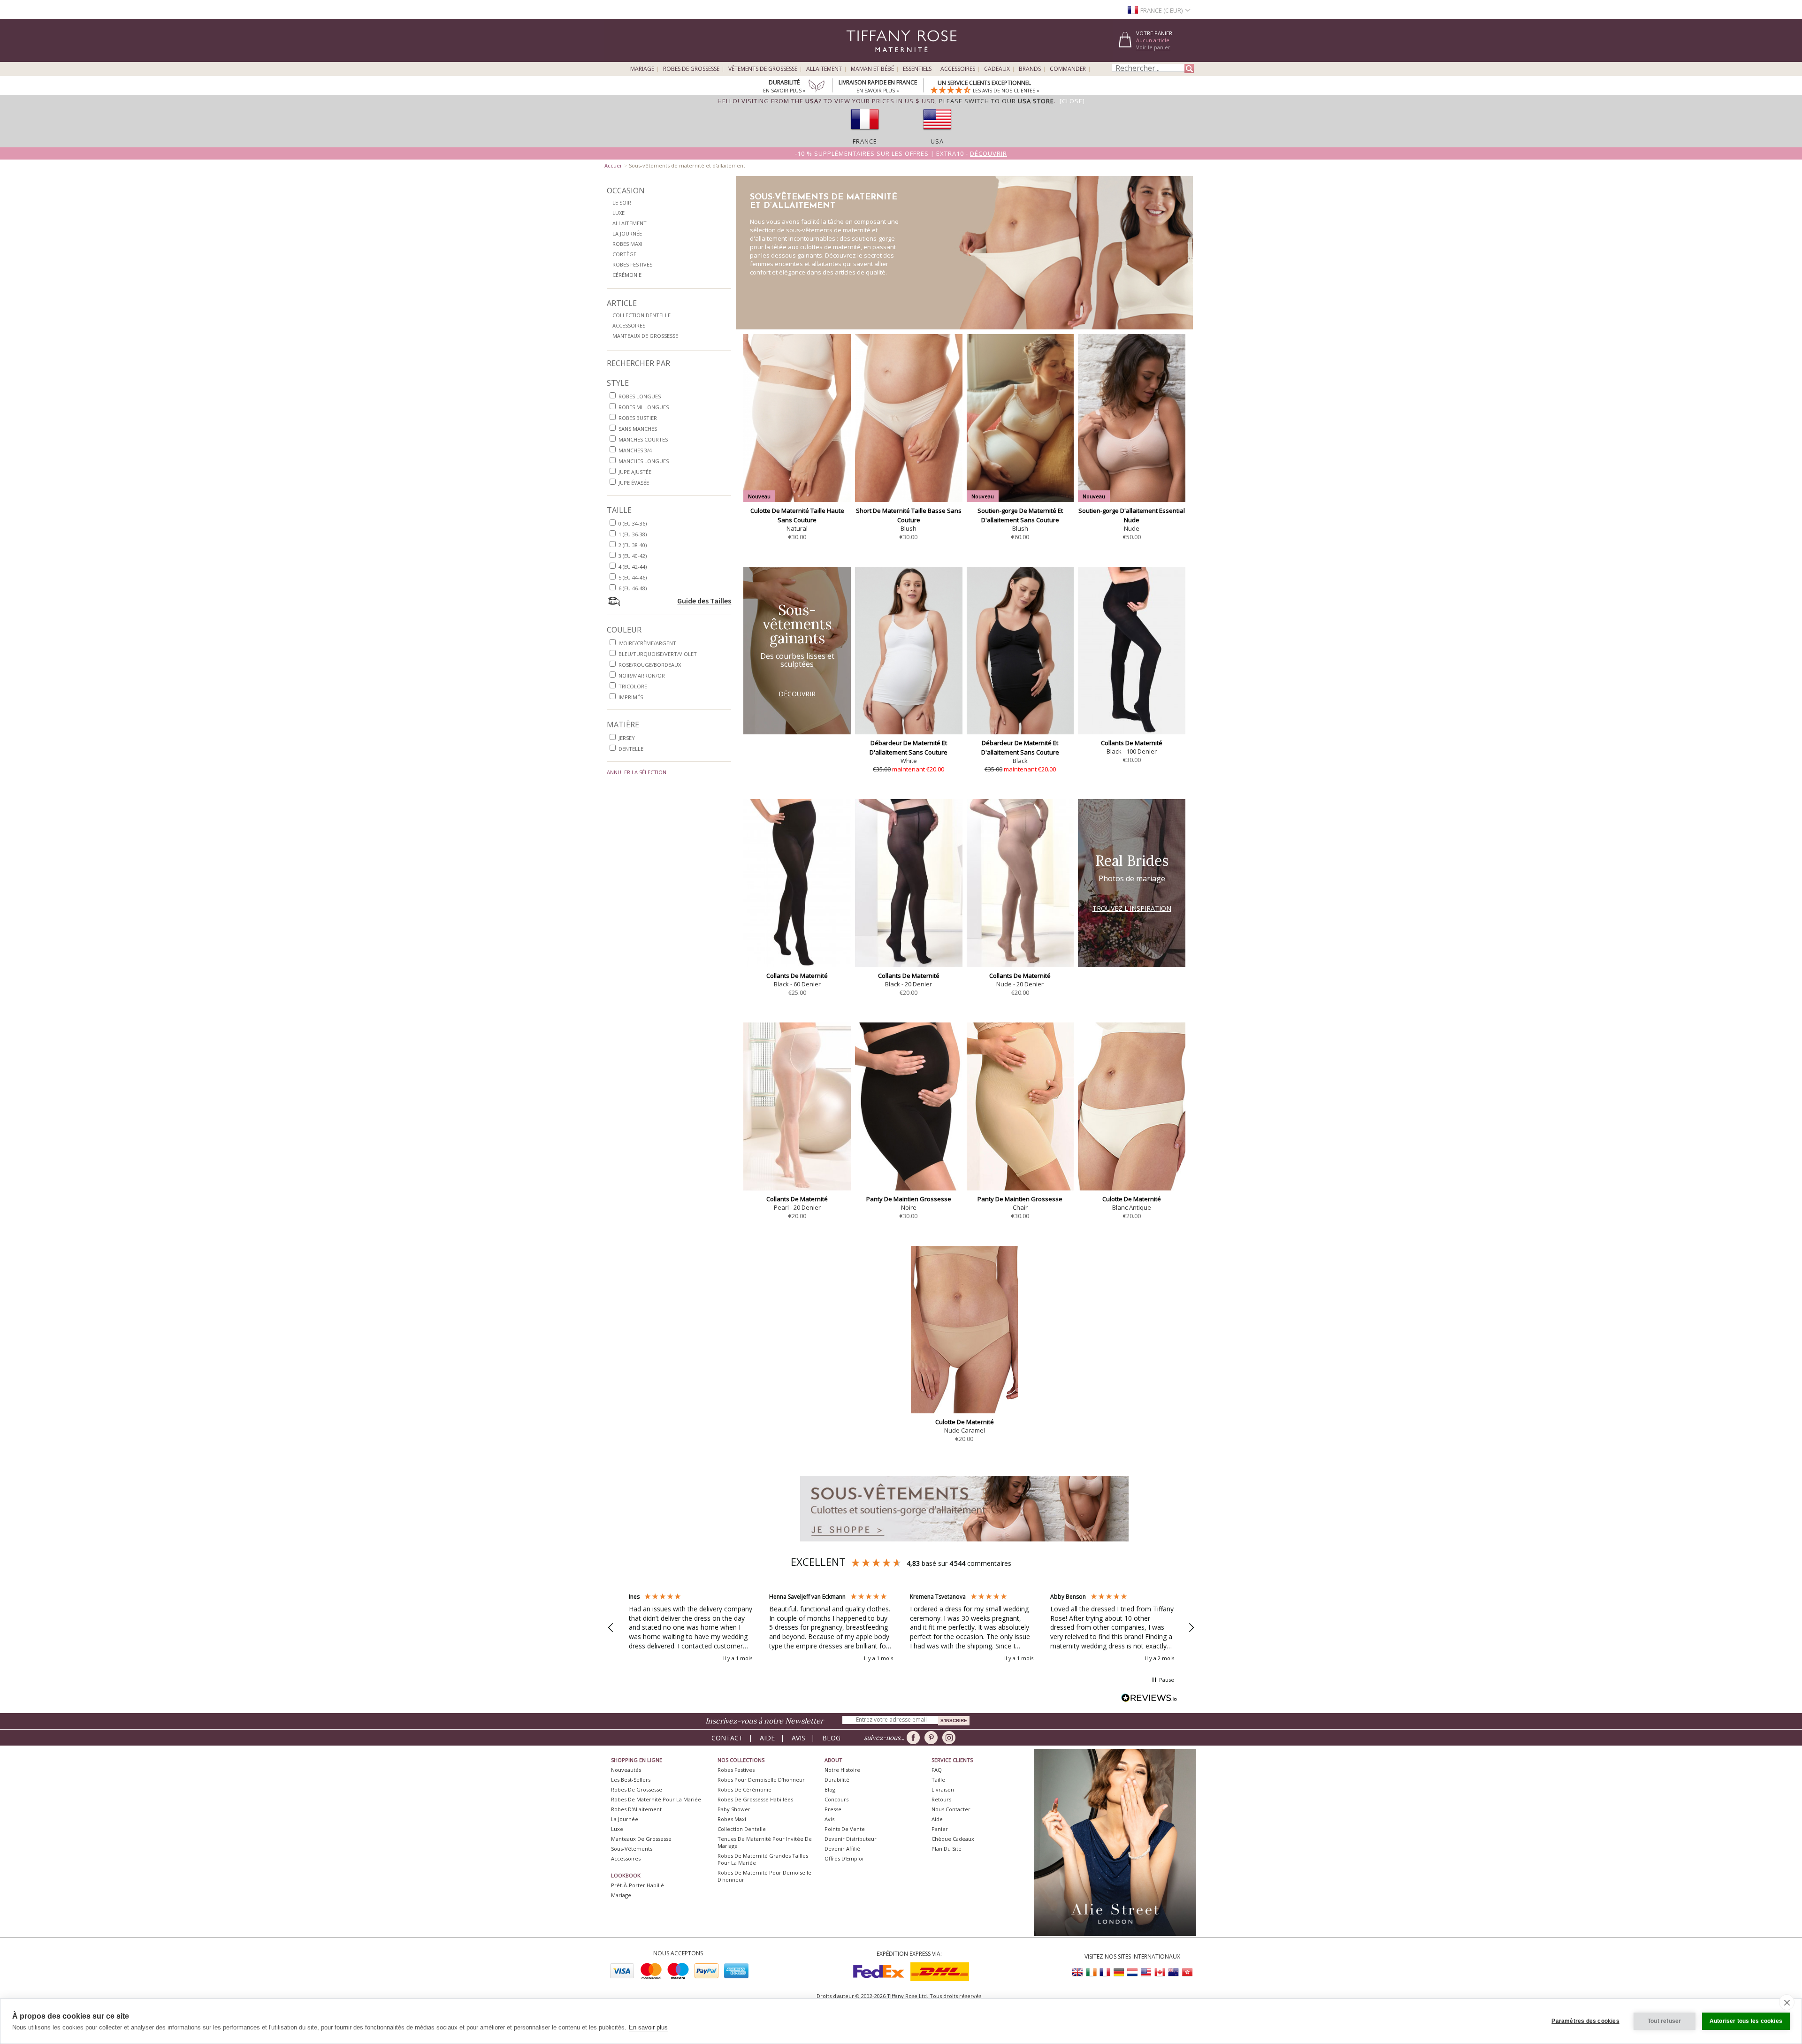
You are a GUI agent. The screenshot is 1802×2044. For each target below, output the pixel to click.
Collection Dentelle (641, 315)
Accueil (614, 165)
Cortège (624, 254)
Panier (940, 1829)
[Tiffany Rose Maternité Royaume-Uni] (1078, 1972)
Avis (798, 1738)
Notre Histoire (842, 1770)
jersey (627, 738)
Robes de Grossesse (691, 69)
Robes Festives (632, 264)
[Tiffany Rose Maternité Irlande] (1092, 1972)
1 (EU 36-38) (633, 534)
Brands (1030, 69)
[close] (1787, 2002)
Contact (727, 1738)
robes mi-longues (644, 407)
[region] (901, 1628)
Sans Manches (638, 429)
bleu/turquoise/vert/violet (658, 654)
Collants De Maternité (1132, 743)
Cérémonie (627, 275)
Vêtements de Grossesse (763, 69)
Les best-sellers (631, 1780)
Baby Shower (734, 1809)
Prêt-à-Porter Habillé (638, 1885)
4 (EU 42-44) (633, 567)
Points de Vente (845, 1829)
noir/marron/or (642, 675)
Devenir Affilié (842, 1849)
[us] (937, 133)
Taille (938, 1780)
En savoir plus (648, 2027)
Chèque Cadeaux (953, 1839)
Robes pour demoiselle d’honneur (761, 1780)
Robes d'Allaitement (636, 1809)
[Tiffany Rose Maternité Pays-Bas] (1132, 1972)
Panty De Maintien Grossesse (909, 1199)
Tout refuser (1664, 2021)
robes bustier (638, 418)
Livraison (943, 1789)
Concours (836, 1799)
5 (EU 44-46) (633, 577)
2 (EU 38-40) (633, 545)
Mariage (642, 69)
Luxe (618, 213)
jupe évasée (634, 483)
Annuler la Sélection (637, 772)
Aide (767, 1738)
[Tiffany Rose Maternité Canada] (1160, 1972)
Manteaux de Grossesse (645, 336)
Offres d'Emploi (844, 1858)
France (865, 141)
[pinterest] (933, 1738)
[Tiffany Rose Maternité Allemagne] (1119, 1972)
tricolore (633, 686)
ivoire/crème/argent (647, 643)
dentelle (631, 749)
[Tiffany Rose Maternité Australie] (1173, 1972)
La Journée (627, 233)
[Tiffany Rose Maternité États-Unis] (1146, 1972)
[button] (611, 1628)
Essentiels (917, 69)
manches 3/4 (635, 450)
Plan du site (947, 1849)
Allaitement (824, 69)
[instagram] (951, 1738)
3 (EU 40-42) (633, 556)
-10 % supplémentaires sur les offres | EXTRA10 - (901, 153)
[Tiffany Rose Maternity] (859, 58)
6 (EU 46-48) (633, 588)
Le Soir (622, 202)
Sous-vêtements (632, 1849)
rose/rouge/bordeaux (650, 665)
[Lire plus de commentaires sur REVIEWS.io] (1149, 1699)
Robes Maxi (627, 244)
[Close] (1072, 101)
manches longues (644, 461)
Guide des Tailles (704, 601)
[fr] (865, 133)
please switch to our (996, 101)
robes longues (640, 396)
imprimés (631, 697)
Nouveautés (626, 1770)
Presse (833, 1809)
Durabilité (837, 1780)
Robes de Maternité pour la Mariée (656, 1799)
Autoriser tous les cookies (1746, 2021)
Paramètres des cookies (1585, 2021)
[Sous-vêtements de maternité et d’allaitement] (964, 1544)
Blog (831, 1738)
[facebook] (915, 1738)
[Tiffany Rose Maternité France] (1105, 1972)
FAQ (937, 1770)
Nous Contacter (951, 1809)
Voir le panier (1153, 47)
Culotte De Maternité (1132, 1199)
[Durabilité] (817, 87)
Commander (1068, 69)
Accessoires (958, 69)
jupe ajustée (635, 472)
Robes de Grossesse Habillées (755, 1799)
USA (937, 141)
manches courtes (643, 439)
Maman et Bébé (872, 69)
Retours (941, 1799)
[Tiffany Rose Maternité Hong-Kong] (1187, 1972)
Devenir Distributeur (851, 1839)
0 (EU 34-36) (633, 523)
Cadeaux (997, 69)
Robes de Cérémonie (744, 1789)
